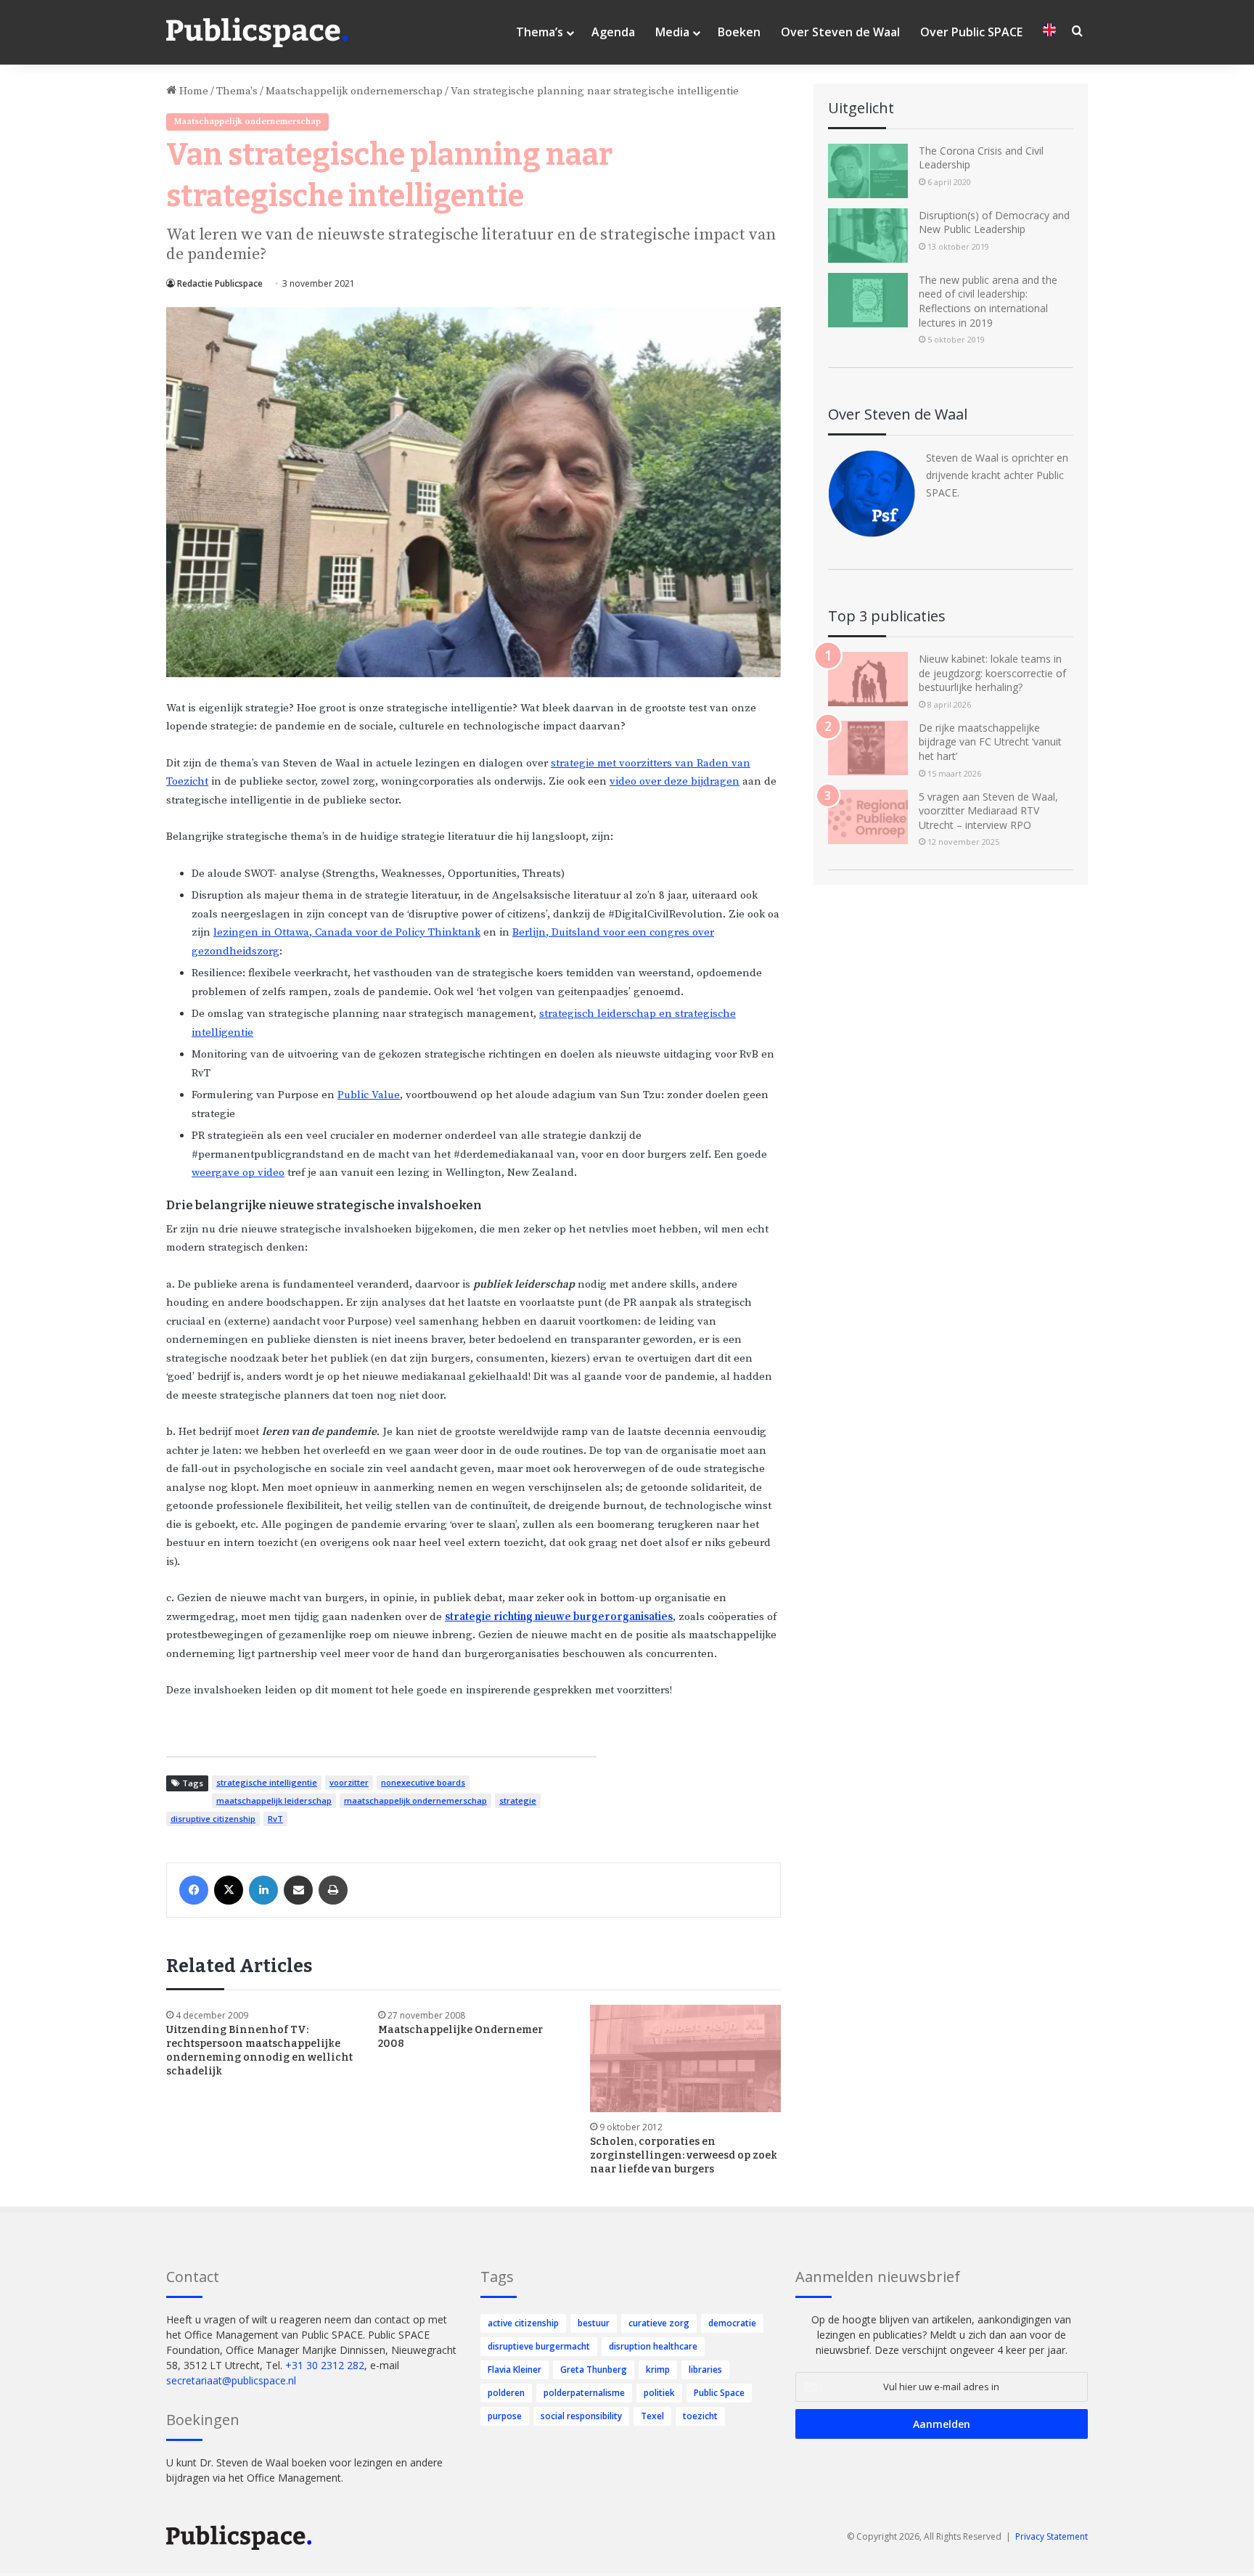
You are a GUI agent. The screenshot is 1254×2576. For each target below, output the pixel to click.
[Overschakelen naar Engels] (1049, 32)
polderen (506, 2393)
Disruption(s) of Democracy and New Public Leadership (994, 222)
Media (672, 32)
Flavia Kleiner (515, 2369)
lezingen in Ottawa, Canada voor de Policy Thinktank (347, 932)
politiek (659, 2393)
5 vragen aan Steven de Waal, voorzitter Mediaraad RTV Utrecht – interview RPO (988, 811)
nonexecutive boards (423, 1782)
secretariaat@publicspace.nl (231, 2380)
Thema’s (540, 32)
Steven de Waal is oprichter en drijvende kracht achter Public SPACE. (997, 475)
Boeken (739, 32)
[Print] (333, 1890)
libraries (705, 2369)
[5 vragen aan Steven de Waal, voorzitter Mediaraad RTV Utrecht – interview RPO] (868, 817)
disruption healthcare (653, 2346)
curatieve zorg (659, 2323)
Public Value (369, 1095)
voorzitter (349, 1782)
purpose (505, 2416)
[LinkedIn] (263, 1890)
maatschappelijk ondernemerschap (415, 1800)
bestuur (594, 2323)
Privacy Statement (1052, 2536)
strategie (518, 1800)
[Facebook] (194, 1890)
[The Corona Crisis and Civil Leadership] (868, 171)
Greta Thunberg (594, 2369)
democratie (732, 2323)
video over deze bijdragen (675, 781)
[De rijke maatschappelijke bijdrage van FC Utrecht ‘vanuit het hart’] (868, 748)
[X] (229, 1890)
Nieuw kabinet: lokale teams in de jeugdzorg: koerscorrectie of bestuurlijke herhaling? (992, 673)
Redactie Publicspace (220, 283)
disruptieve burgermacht (539, 2346)
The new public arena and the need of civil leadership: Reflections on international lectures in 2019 (988, 301)
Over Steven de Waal (840, 32)
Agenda (613, 32)
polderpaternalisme (584, 2393)
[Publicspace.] (257, 33)
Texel (652, 2416)
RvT (275, 1819)
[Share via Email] (298, 1890)
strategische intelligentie (267, 1782)
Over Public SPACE (971, 32)
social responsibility (581, 2416)
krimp (658, 2369)
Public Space (719, 2393)
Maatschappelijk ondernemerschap (354, 91)
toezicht (700, 2416)
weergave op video (238, 1173)
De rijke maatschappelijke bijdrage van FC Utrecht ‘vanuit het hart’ (990, 742)
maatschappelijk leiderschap (274, 1800)
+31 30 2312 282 (325, 2365)
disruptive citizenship (213, 1819)
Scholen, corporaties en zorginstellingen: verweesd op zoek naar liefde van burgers (684, 2155)
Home (192, 91)
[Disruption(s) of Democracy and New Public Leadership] (868, 236)
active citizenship (523, 2323)
